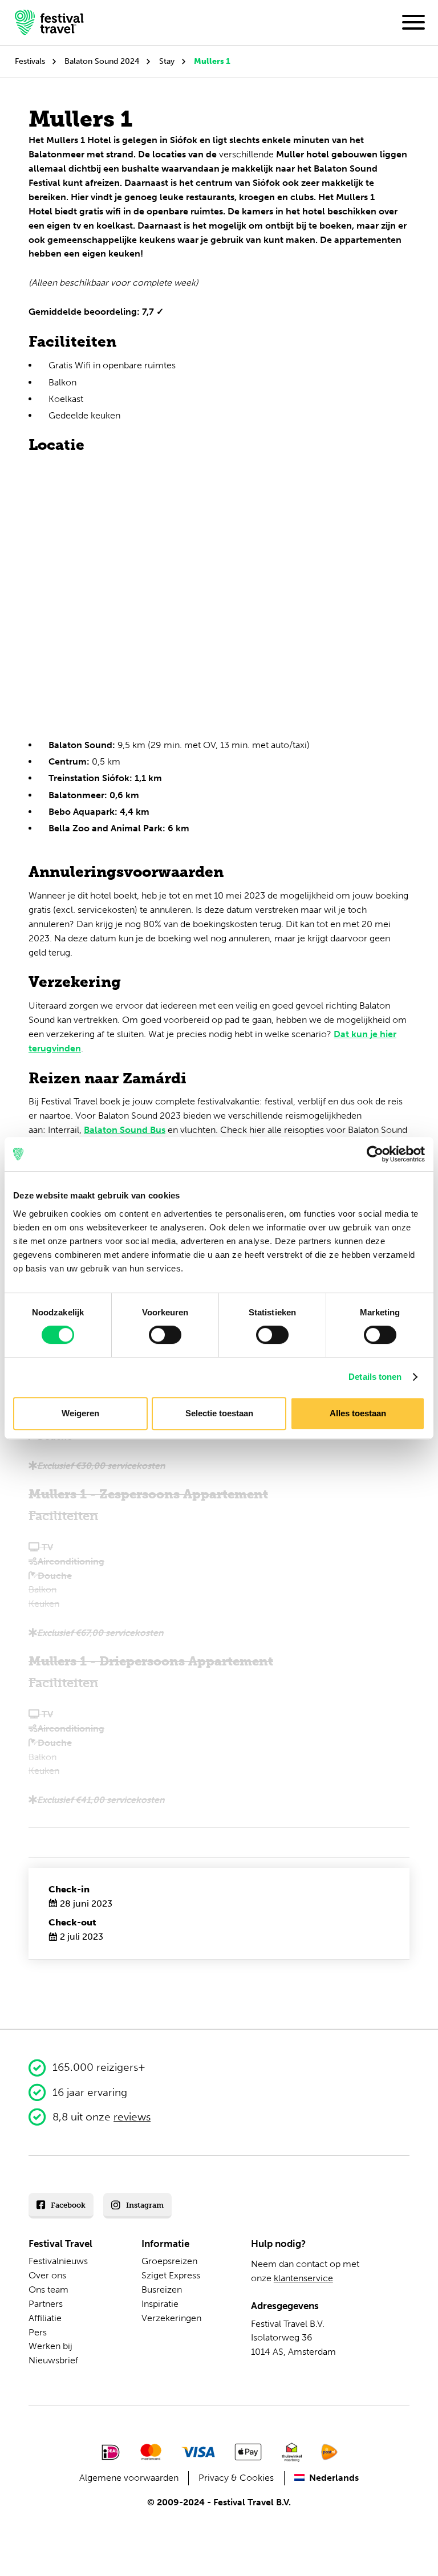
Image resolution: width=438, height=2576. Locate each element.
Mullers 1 (212, 61)
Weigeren (80, 1413)
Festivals (30, 61)
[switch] (165, 1335)
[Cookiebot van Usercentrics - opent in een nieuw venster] (375, 1154)
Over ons (47, 2275)
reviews (132, 2117)
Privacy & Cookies (236, 2478)
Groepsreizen (169, 2261)
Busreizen (162, 2289)
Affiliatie (45, 2318)
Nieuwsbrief (53, 2360)
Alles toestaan (358, 1413)
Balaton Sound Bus (125, 1130)
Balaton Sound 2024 (102, 61)
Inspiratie (160, 2304)
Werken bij (50, 2346)
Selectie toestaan (219, 1413)
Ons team (48, 2289)
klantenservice (303, 2278)
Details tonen (375, 1377)
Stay (167, 61)
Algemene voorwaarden (129, 2478)
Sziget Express (171, 2275)
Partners (46, 2304)
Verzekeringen (171, 2318)
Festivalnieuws (58, 2261)
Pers (38, 2332)
